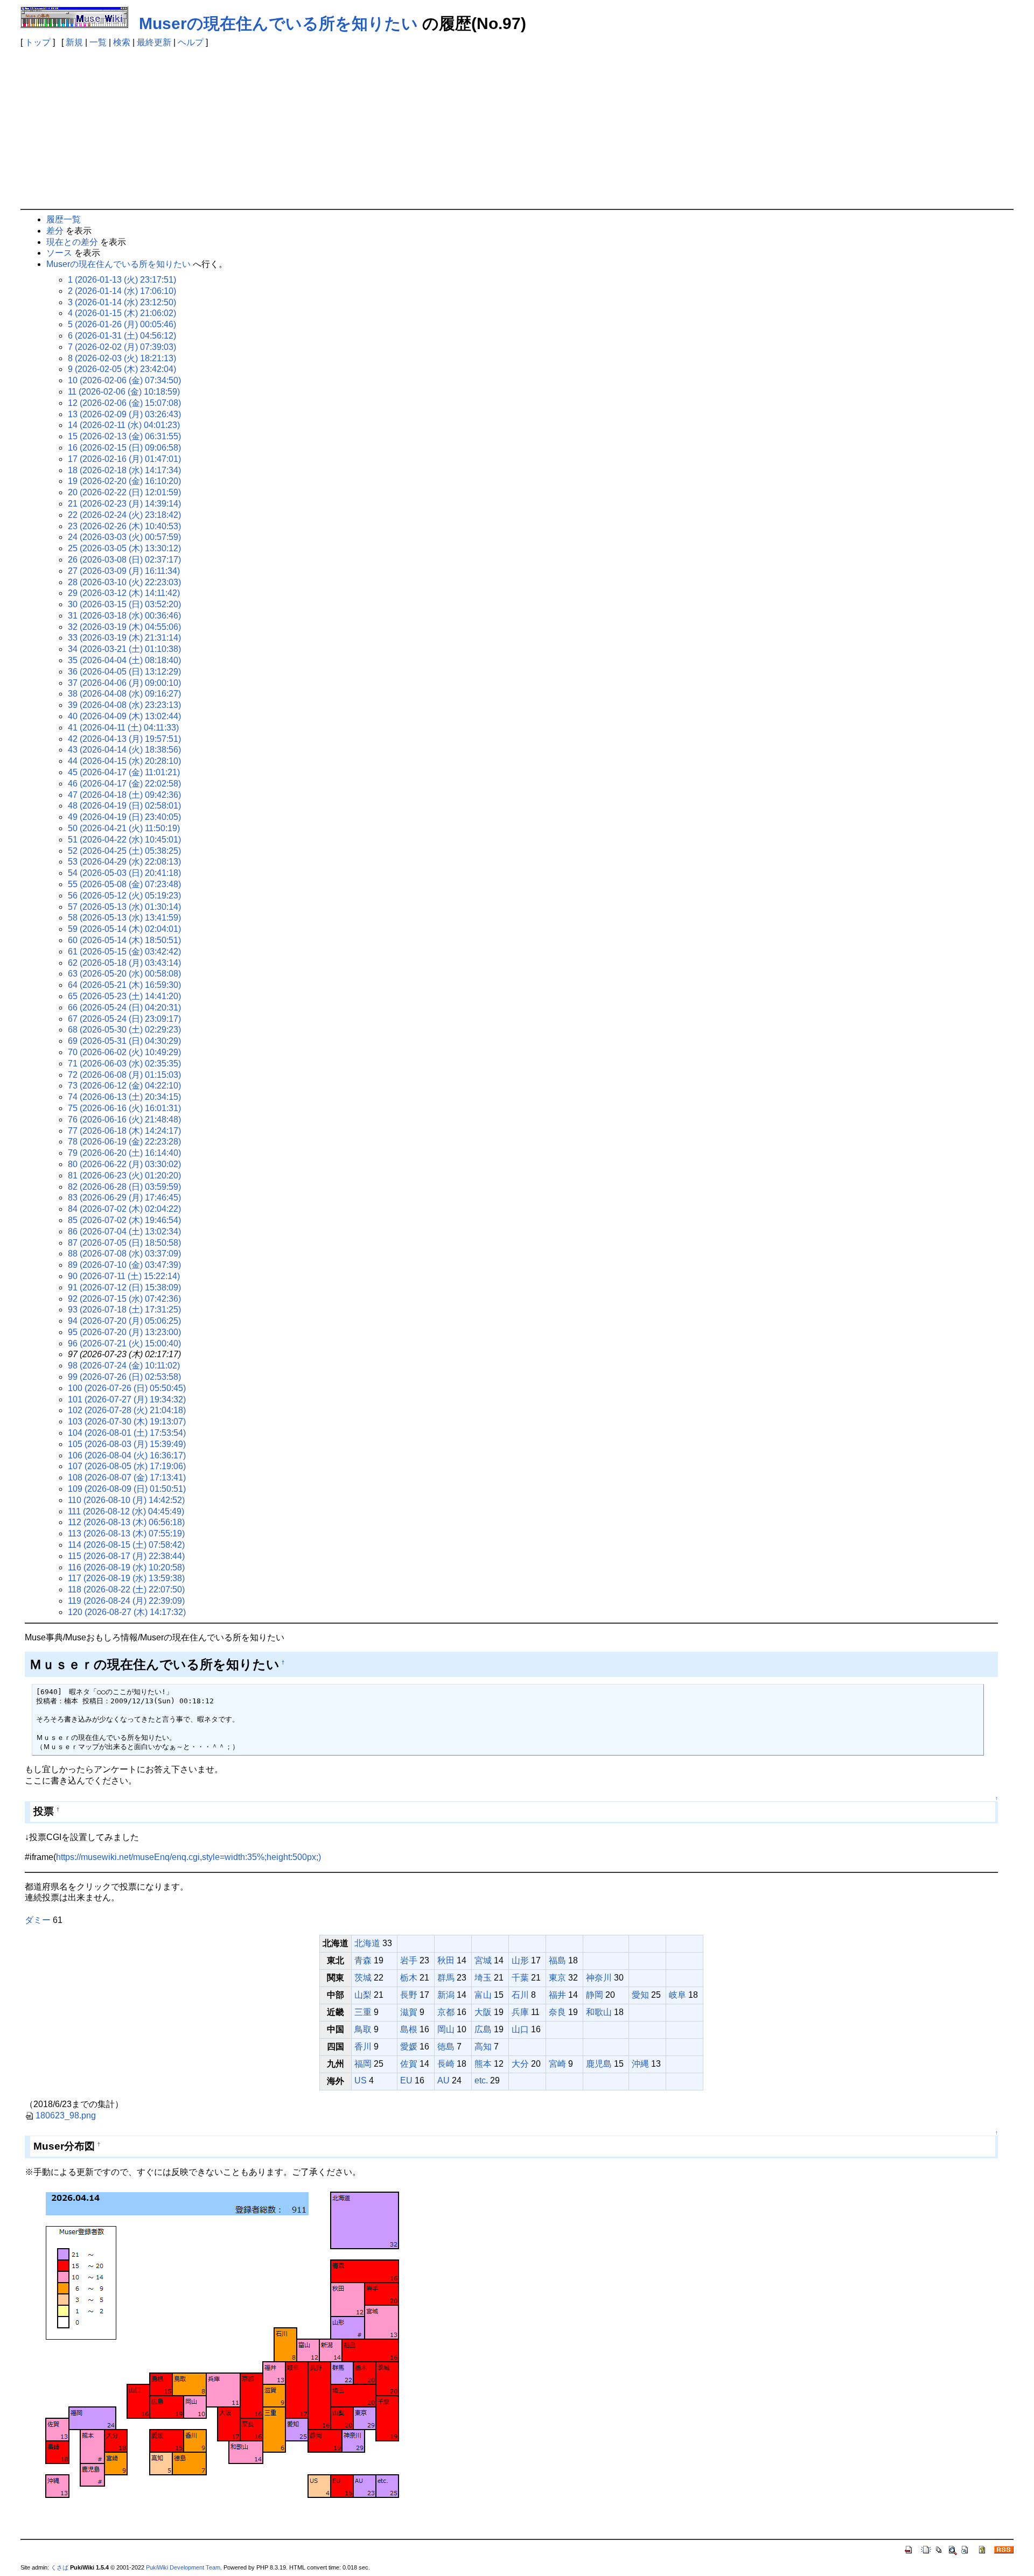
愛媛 (409, 2047)
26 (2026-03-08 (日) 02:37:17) (124, 560)
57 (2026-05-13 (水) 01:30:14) (124, 907)
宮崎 (557, 2064)
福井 (557, 1995)
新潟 (446, 1995)
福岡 (363, 2064)
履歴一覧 (64, 219)
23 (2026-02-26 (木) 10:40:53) (124, 526)
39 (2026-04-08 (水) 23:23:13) (124, 705)
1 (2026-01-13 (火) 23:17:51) (122, 280)
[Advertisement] (517, 128)
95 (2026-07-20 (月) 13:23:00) (124, 1332)
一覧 (98, 42)
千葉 (520, 1978)
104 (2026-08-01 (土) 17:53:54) (127, 1433)
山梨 (363, 1995)
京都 (446, 2012)
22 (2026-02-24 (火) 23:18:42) (124, 515)
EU (406, 2080)
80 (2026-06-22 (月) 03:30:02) (124, 1164)
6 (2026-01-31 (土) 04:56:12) (122, 336)
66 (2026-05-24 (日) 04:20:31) (124, 1008)
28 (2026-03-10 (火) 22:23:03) (124, 582)
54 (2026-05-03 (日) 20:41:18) (124, 873)
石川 (520, 1995)
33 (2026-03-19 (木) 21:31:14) (124, 638)
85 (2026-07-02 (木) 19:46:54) (124, 1220)
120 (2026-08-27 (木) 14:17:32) (127, 1612)
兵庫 (520, 2012)
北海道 (367, 1943)
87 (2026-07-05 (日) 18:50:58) (124, 1243)
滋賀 (409, 2012)
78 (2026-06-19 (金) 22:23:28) (124, 1142)
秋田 (446, 1960)
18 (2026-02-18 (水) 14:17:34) (124, 470)
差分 (55, 231)
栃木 (409, 1978)
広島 (483, 2029)
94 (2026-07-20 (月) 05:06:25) (124, 1321)
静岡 (595, 1995)
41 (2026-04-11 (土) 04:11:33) (123, 728)
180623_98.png (66, 2115)
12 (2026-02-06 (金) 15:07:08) (124, 403)
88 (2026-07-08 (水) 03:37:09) (124, 1254)
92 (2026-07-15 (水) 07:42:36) (124, 1299)
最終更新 (154, 42)
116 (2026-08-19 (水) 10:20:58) (126, 1567)
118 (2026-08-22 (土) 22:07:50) (126, 1589)
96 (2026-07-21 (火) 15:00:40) (124, 1343)
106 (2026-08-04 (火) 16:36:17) (127, 1455)
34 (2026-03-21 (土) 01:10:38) (124, 649)
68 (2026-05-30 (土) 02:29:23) (124, 1030)
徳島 (446, 2047)
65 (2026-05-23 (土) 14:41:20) (124, 996)
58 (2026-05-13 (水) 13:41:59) (124, 918)
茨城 (363, 1978)
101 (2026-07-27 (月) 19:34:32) (127, 1399)
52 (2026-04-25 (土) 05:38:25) (124, 851)
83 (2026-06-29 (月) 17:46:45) (124, 1198)
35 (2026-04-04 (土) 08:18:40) (124, 660)
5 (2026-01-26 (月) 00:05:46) (122, 324)
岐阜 (677, 1995)
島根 (409, 2029)
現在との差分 (72, 242)
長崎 (446, 2064)
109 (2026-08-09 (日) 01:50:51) (127, 1489)
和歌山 (599, 2012)
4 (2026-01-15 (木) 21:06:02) (122, 313)
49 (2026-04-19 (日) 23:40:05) (124, 817)
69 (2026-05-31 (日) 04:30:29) (124, 1041)
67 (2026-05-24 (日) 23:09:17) (124, 1019)
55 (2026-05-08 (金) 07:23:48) (124, 884)
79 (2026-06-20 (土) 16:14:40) (124, 1153)
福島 (557, 1960)
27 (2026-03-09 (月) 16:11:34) (124, 571)
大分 (520, 2064)
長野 (409, 1995)
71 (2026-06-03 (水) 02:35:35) (124, 1064)
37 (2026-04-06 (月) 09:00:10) (124, 683)
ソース (59, 253)
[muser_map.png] (224, 2348)
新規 (74, 42)
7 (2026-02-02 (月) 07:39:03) (122, 347)
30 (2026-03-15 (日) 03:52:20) (124, 604)
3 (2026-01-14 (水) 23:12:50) (122, 302)
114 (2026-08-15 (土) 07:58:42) (126, 1545)
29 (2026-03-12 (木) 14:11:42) (124, 593)
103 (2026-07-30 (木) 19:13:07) (127, 1422)
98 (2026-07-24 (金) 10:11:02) (124, 1366)
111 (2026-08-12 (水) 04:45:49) (126, 1511)
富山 (483, 1995)
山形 (520, 1960)
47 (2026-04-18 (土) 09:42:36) (124, 795)
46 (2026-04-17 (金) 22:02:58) (124, 784)
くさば (60, 2567)
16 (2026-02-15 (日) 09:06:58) (124, 448)
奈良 (557, 2012)
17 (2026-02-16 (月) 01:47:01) (124, 459)
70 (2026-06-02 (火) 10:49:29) (124, 1052)
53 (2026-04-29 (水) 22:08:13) (124, 862)
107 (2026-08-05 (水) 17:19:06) (127, 1466)
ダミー (38, 1920)
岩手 (409, 1960)
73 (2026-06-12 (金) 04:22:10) (124, 1086)
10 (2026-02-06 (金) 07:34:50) (124, 380)
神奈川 (599, 1978)
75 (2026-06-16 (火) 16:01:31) (124, 1108)
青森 (363, 1960)
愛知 (640, 1995)
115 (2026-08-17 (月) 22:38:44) (126, 1556)
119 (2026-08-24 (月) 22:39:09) (126, 1601)
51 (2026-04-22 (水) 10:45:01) (124, 840)
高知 (483, 2047)
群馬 (446, 1978)
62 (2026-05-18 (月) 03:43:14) (124, 963)
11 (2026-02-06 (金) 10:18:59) (124, 392)
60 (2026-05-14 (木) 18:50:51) (124, 940)
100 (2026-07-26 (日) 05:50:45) (127, 1388)
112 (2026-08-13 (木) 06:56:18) (126, 1522)
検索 (122, 42)
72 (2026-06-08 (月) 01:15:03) (124, 1075)
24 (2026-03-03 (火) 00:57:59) (124, 537)
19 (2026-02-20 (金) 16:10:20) (124, 481)
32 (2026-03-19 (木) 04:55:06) (124, 627)
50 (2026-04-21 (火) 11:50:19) (124, 828)
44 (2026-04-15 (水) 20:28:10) (124, 761)
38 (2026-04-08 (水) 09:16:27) (124, 694)
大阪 (483, 2012)
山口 (520, 2029)
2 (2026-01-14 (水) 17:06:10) (122, 291)
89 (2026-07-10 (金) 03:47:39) (124, 1265)
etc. (481, 2080)
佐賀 (409, 2064)
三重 (363, 2012)
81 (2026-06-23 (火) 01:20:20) (124, 1175)
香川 (363, 2047)
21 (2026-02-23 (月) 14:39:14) (124, 504)
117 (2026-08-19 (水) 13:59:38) (126, 1578)
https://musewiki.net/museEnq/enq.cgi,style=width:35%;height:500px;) (188, 1857)
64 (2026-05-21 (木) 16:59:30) (124, 985)
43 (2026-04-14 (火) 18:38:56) (124, 750)
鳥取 (363, 2029)
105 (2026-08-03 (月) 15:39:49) (127, 1444)
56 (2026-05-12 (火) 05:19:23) (124, 896)
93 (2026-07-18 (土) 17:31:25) (124, 1310)
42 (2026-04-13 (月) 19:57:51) (124, 739)
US (361, 2080)
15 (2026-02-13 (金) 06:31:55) (124, 436)
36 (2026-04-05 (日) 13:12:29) (124, 672)
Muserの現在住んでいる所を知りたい (278, 23)
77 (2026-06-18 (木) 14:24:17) (124, 1131)
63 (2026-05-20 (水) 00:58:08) (124, 974)
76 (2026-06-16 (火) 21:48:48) (124, 1119)
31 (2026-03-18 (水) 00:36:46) (124, 616)
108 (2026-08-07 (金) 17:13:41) (127, 1477)
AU (443, 2080)
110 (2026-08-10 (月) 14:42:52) (126, 1500)
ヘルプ (191, 42)
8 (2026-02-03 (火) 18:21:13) (122, 358)
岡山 (446, 2029)
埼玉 (483, 1978)
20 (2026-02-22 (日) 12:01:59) (124, 492)
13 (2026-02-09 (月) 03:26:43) (124, 414)
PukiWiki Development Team (183, 2567)
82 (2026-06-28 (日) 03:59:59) (124, 1187)
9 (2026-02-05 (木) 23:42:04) (122, 369)
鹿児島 (599, 2064)
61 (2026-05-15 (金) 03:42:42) (124, 952)
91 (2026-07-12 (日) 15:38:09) (124, 1287)
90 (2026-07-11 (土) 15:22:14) (124, 1276)
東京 (557, 1978)
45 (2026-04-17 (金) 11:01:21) (124, 772)
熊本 (483, 2064)
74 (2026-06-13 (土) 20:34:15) (124, 1097)
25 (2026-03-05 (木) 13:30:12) (124, 548)
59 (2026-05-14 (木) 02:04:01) (124, 929)
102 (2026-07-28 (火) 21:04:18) (127, 1410)
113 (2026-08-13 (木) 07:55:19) (126, 1533)
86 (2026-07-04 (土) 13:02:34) (124, 1231)
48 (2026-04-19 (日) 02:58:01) (124, 806)
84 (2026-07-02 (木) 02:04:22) (124, 1209)
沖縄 (640, 2064)
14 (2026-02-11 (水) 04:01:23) (124, 425)
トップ (38, 42)
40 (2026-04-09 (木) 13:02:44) (124, 716)
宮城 (483, 1960)
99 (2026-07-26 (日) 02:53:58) (124, 1377)
